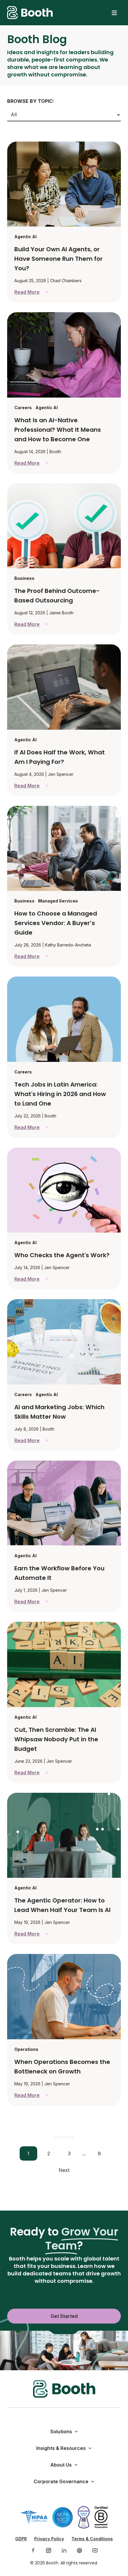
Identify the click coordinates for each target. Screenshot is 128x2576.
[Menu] (114, 13)
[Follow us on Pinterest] (79, 2550)
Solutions (61, 2431)
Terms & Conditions (92, 2539)
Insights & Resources (61, 2448)
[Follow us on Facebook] (33, 2550)
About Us (61, 2465)
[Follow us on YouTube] (95, 2550)
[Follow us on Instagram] (49, 2550)
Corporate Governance (61, 2481)
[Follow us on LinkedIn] (64, 2550)
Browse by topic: (31, 101)
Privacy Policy (49, 2539)
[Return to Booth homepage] (30, 13)
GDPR (21, 2539)
